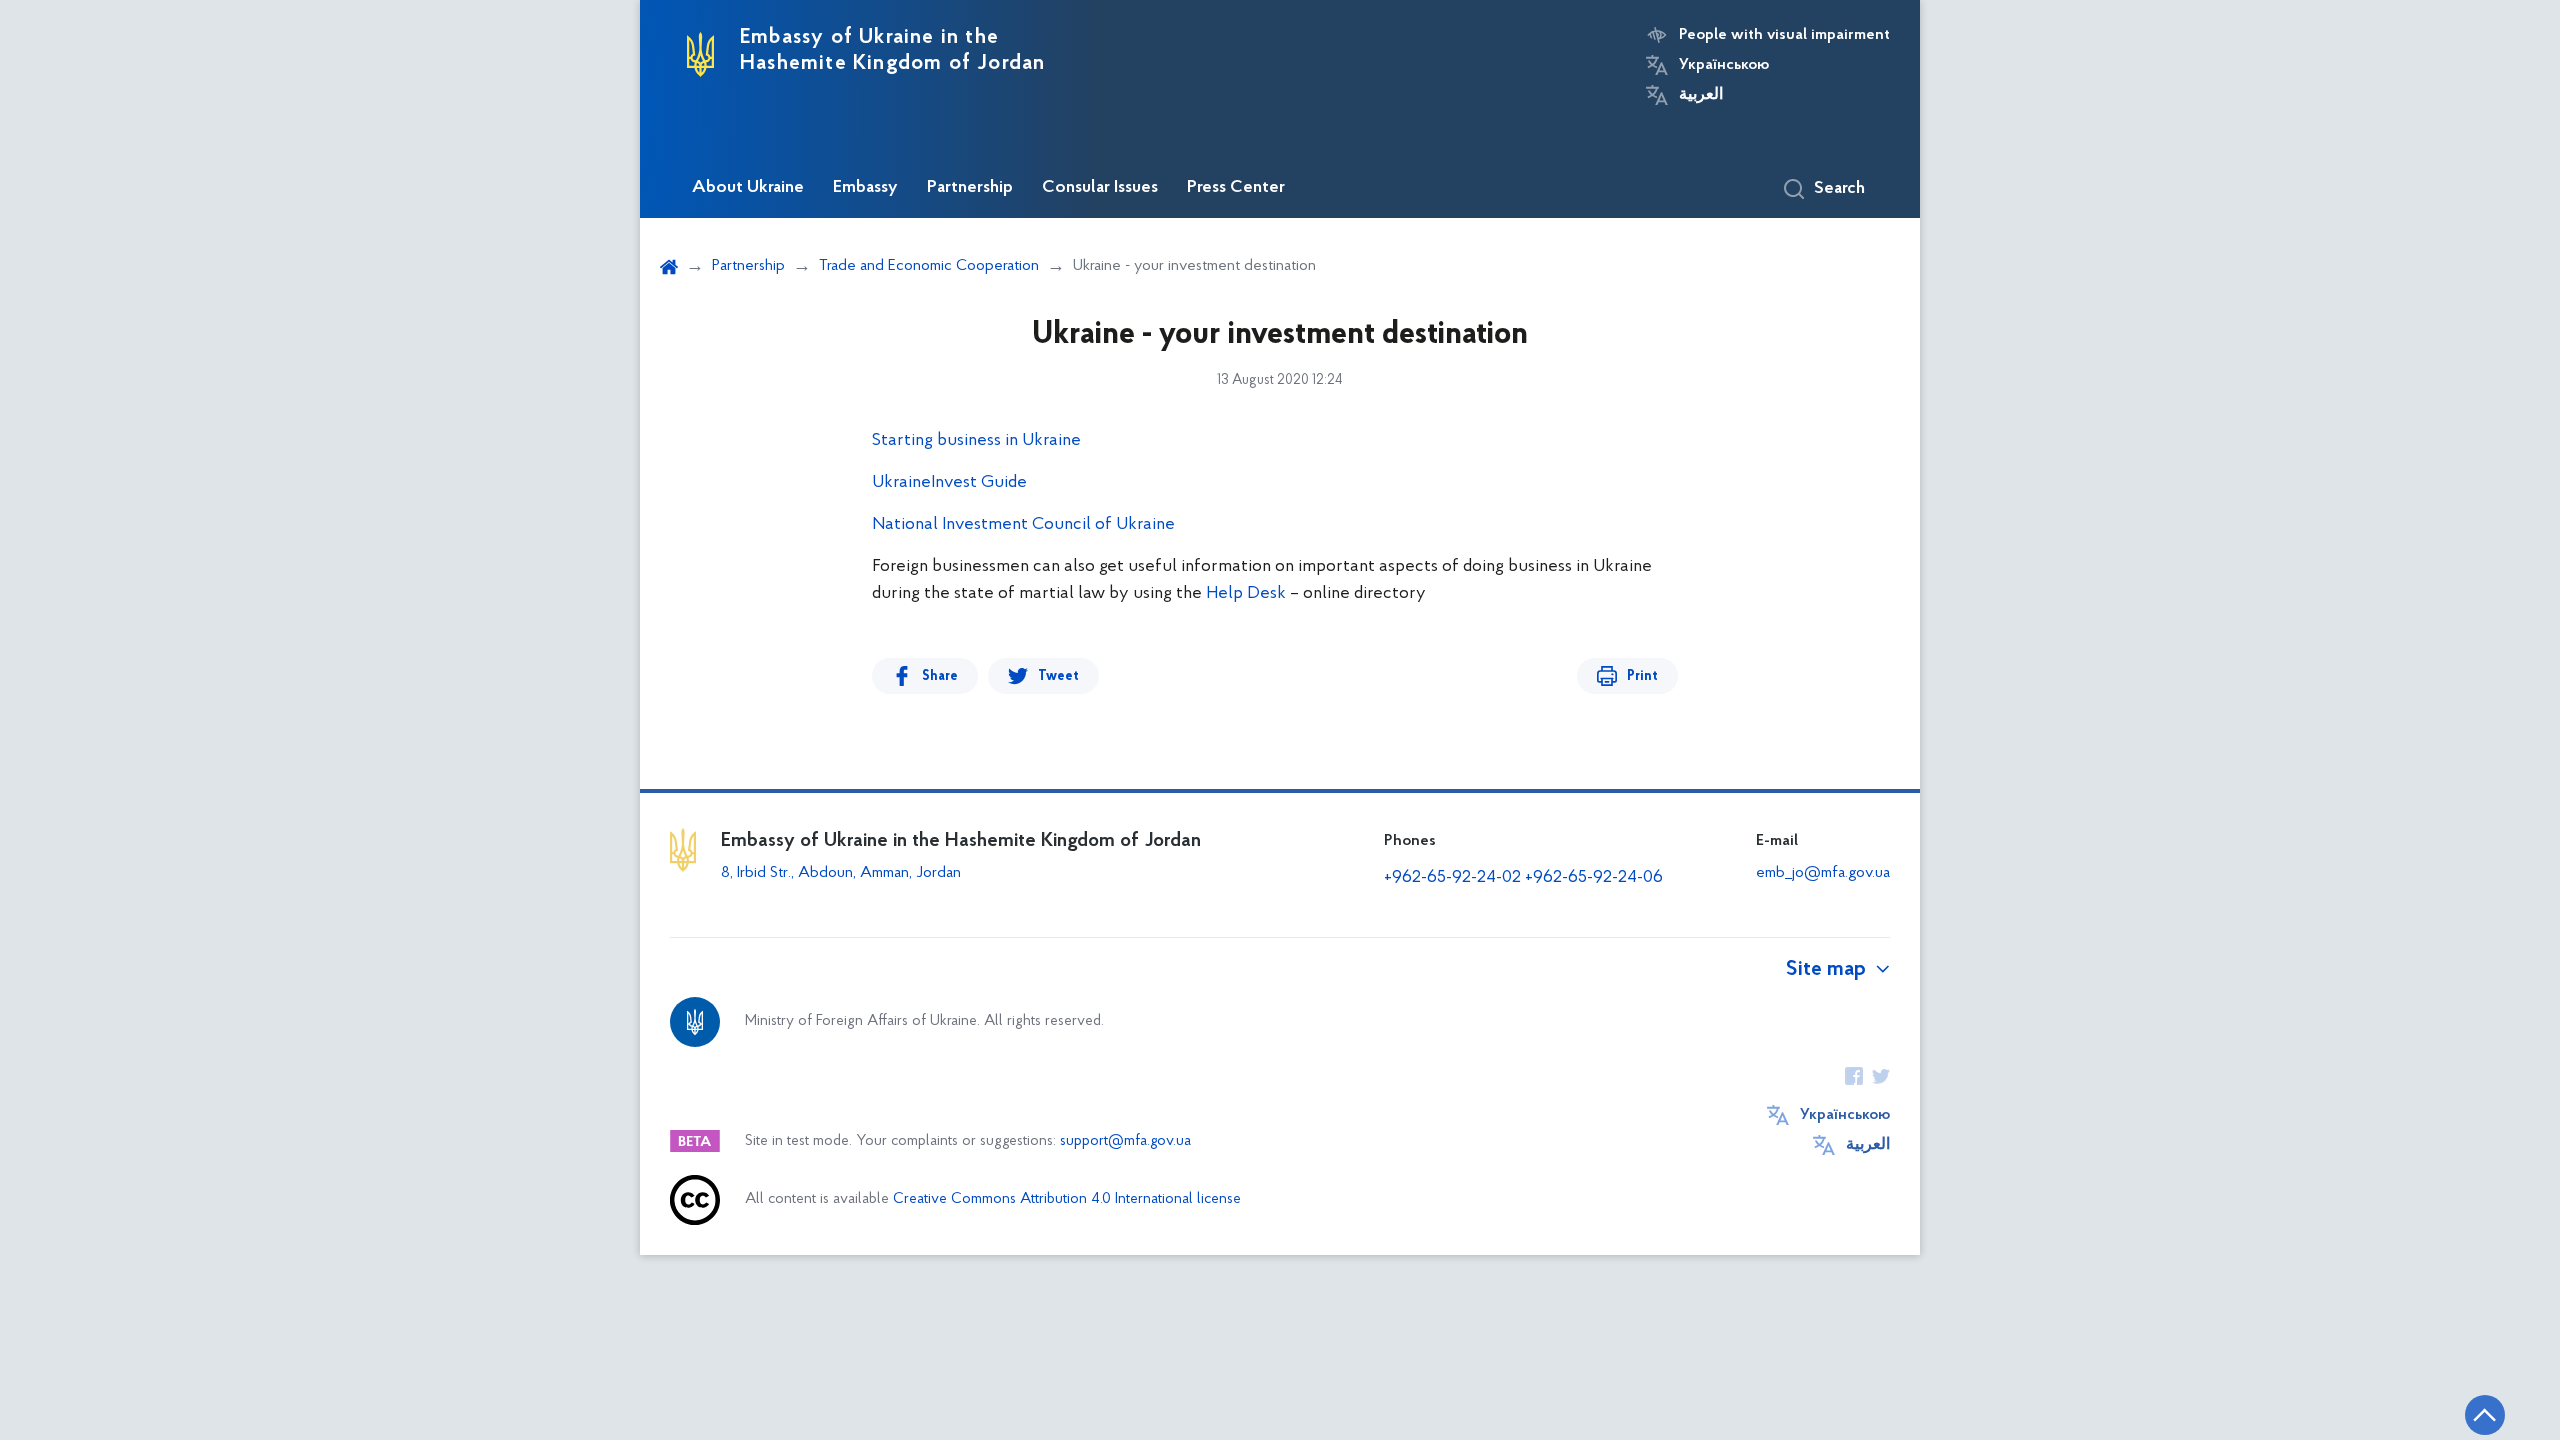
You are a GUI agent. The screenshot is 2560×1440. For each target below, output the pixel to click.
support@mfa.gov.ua (1125, 1141)
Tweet (1058, 676)
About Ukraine (748, 188)
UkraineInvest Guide (949, 483)
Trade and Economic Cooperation (929, 266)
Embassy (865, 188)
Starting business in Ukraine (976, 441)
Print (1642, 676)
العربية (1701, 95)
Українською (1724, 65)
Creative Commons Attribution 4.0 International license (1067, 1199)
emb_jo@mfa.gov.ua (1823, 873)
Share (940, 676)
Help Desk (1246, 594)
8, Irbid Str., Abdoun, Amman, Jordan (843, 873)
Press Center (1236, 188)
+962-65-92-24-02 (1452, 878)
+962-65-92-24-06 (1594, 878)
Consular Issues (1100, 188)
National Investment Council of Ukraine (1023, 525)
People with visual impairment (1784, 35)
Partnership (970, 188)
